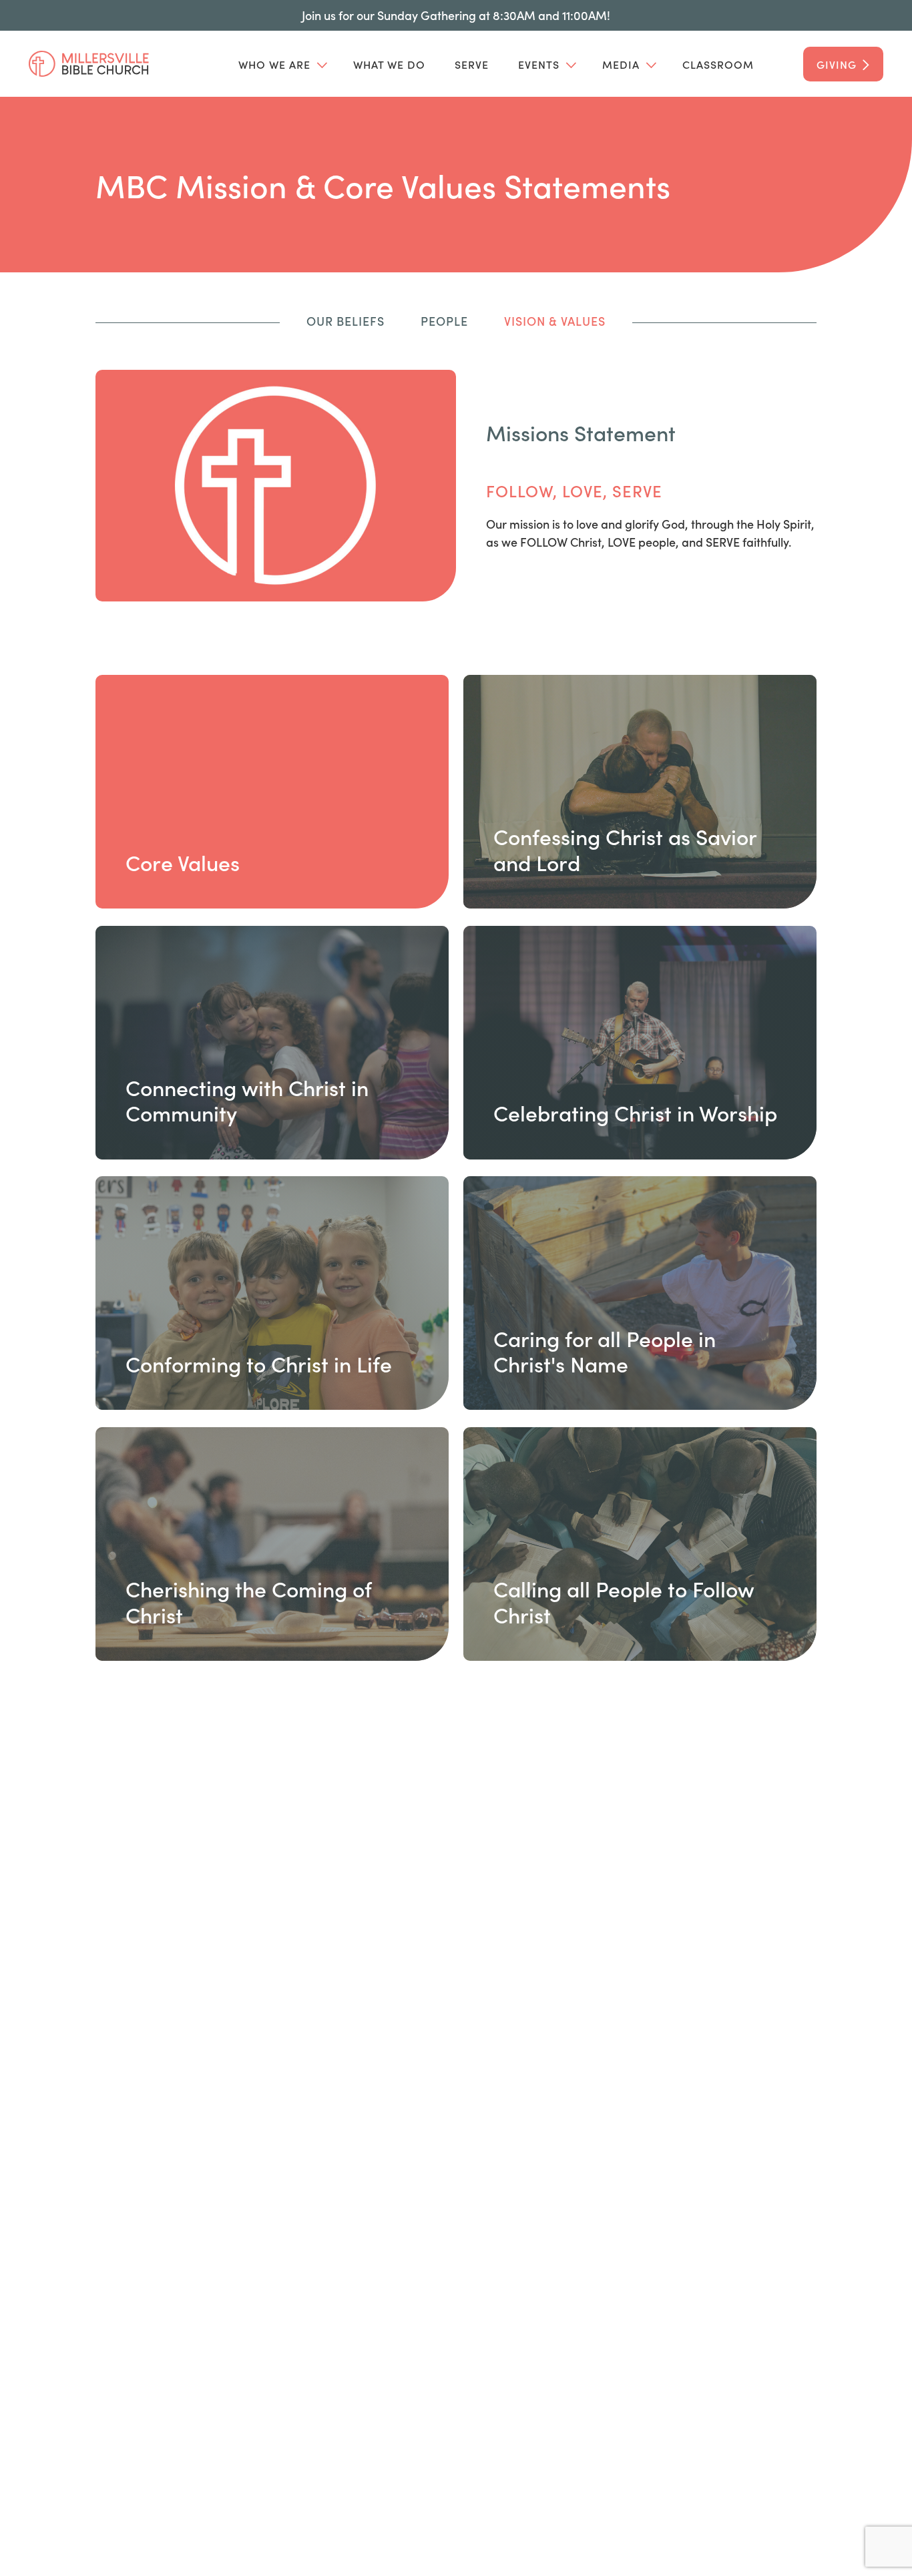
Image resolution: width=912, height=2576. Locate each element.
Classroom (718, 64)
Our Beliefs (346, 321)
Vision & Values (555, 321)
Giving (837, 64)
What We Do (389, 64)
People (444, 321)
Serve (472, 64)
